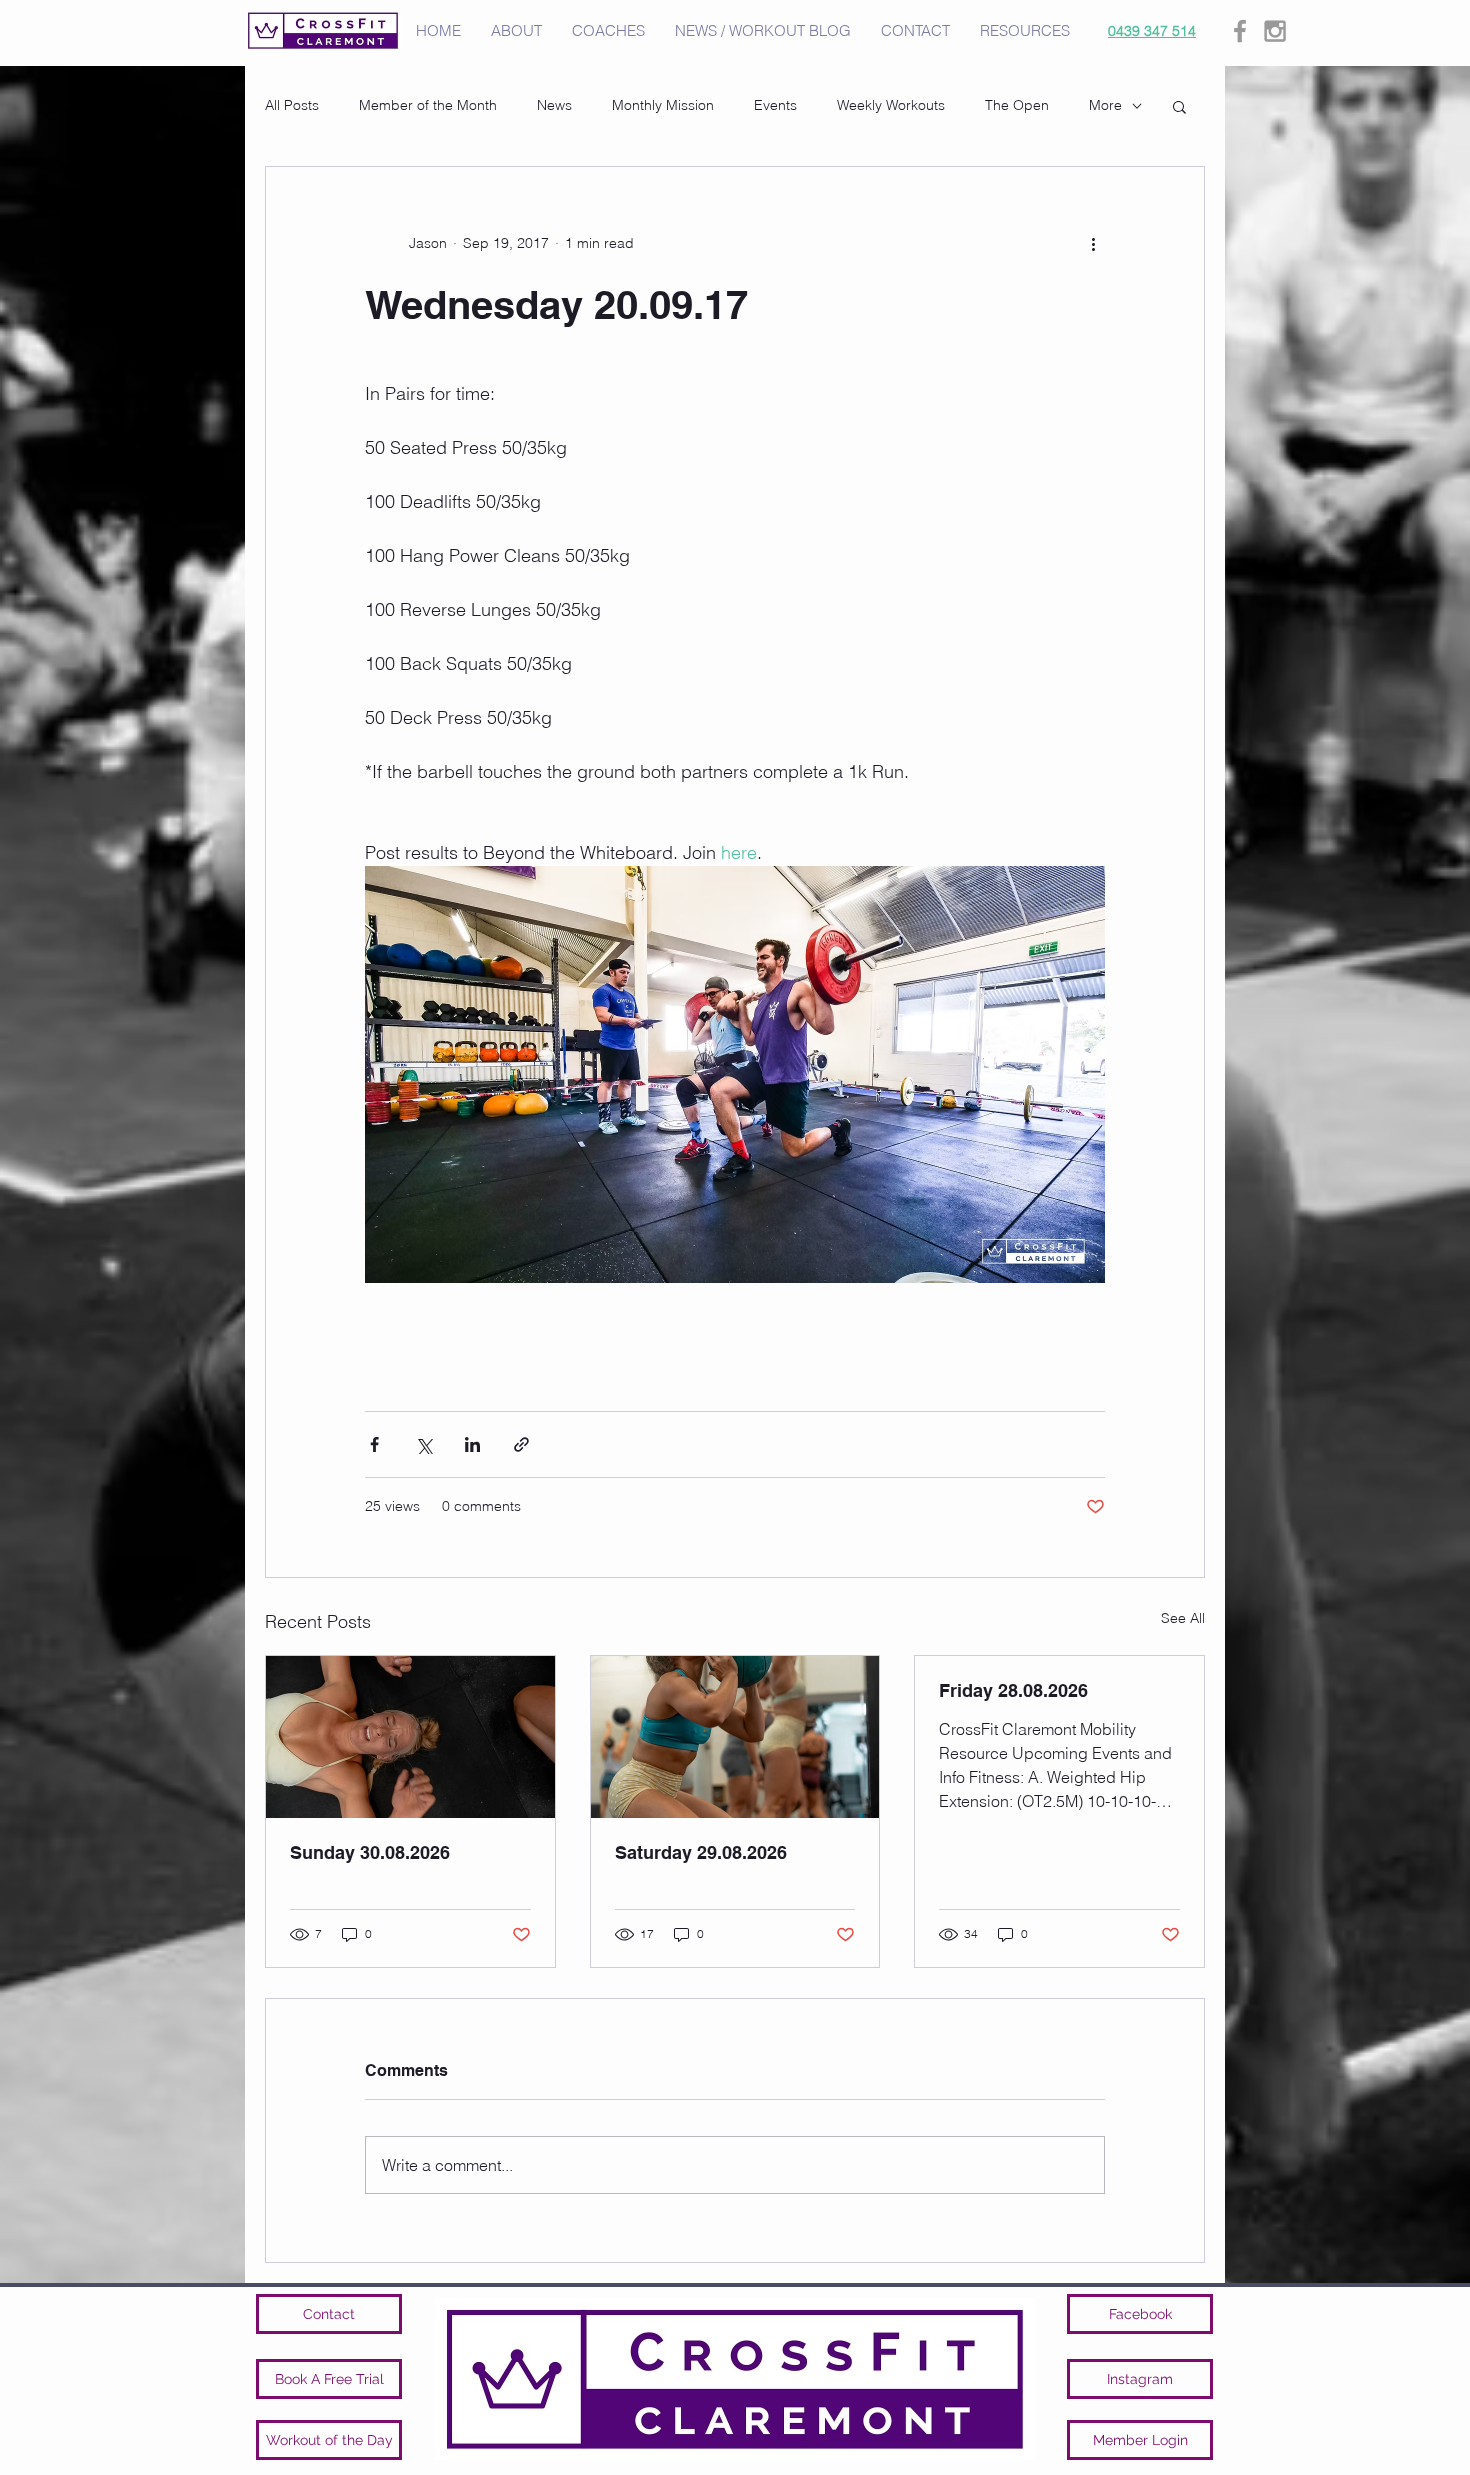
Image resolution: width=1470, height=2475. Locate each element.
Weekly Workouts (891, 105)
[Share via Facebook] (374, 1444)
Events (775, 105)
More (1105, 105)
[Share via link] (521, 1444)
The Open (1017, 105)
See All (1183, 1618)
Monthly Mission (663, 105)
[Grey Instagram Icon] (1275, 31)
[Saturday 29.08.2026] (735, 1737)
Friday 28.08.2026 (1013, 1690)
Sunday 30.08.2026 (370, 1852)
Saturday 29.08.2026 (701, 1852)
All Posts (292, 105)
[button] (1179, 106)
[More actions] (1093, 243)
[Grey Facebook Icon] (1240, 31)
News (554, 105)
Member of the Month (428, 105)
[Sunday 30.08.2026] (410, 1737)
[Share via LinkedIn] (472, 1444)
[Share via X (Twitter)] (423, 1444)
